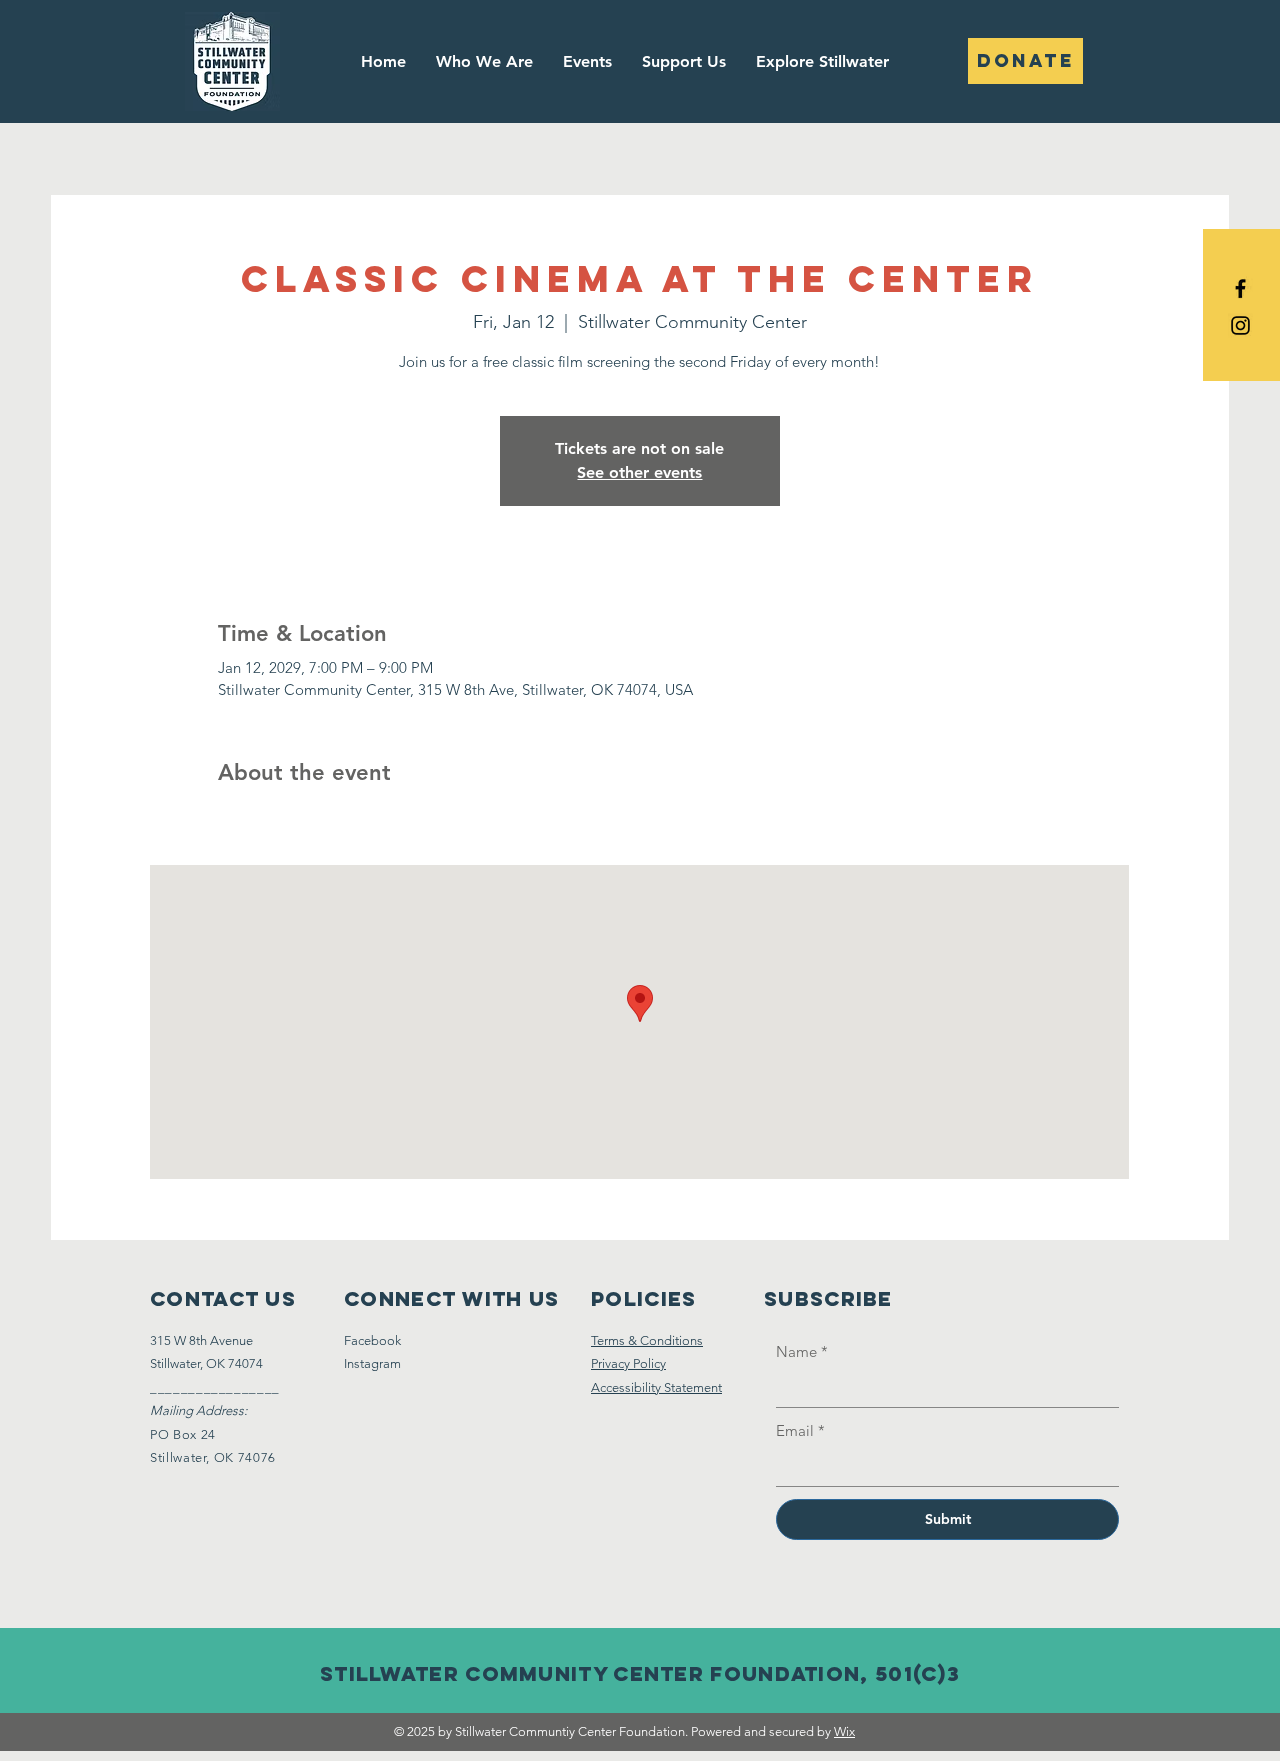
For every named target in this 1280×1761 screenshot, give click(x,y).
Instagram (372, 1363)
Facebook (372, 1340)
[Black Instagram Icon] (1240, 325)
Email (800, 1430)
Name (802, 1351)
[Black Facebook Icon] (1240, 288)
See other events (639, 472)
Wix (844, 1731)
